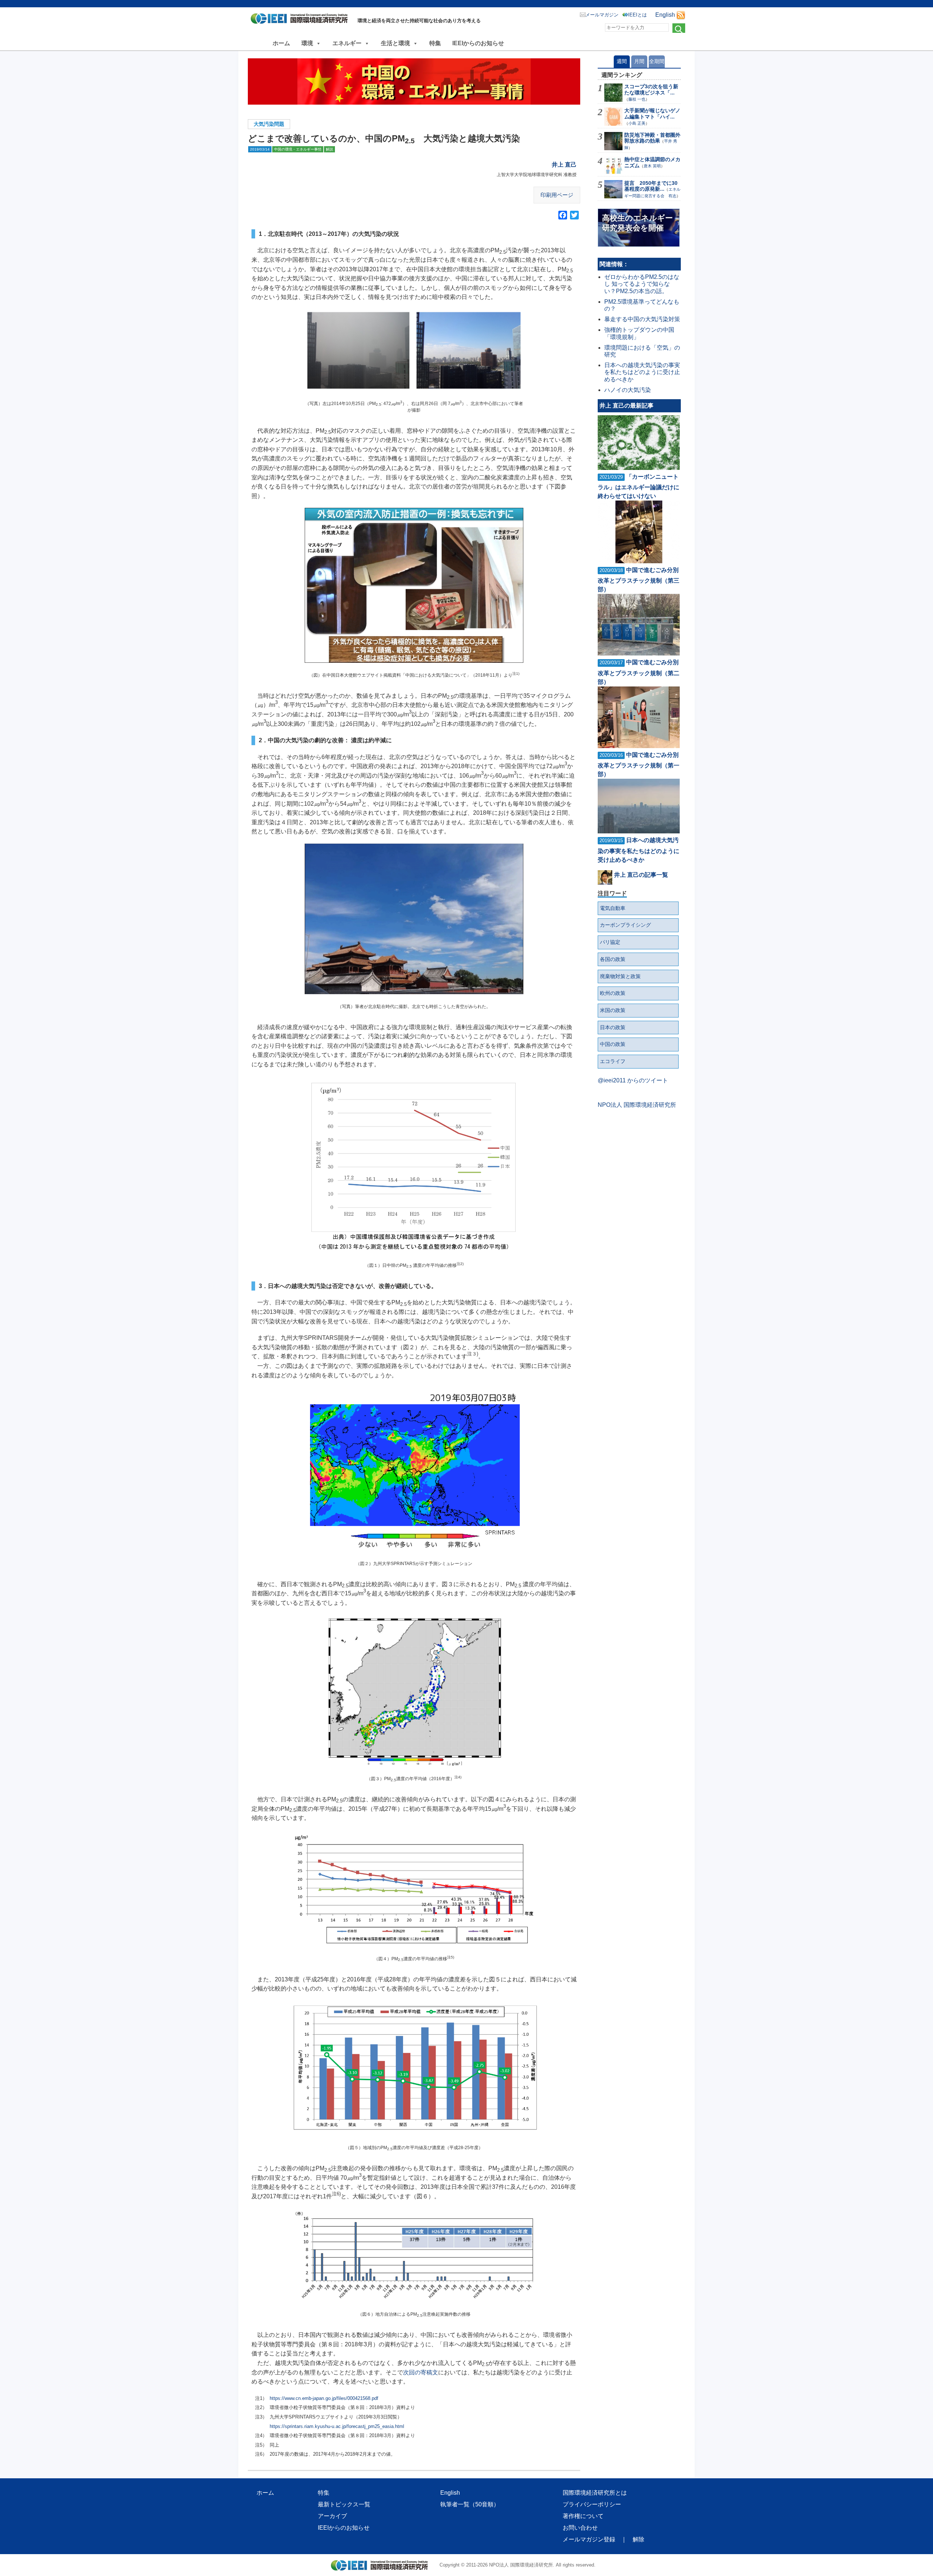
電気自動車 (613, 908)
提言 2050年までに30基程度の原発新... (651, 186)
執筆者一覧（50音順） (470, 2504)
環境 (307, 43)
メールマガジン (602, 15)
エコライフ (613, 1061)
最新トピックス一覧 (344, 2504)
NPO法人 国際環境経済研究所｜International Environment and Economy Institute (301, 20)
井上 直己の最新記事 (626, 406)
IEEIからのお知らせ (478, 43)
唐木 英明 (652, 166)
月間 (639, 61)
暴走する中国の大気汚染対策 (642, 319)
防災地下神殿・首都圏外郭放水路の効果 (652, 138)
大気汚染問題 (269, 124)
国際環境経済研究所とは (595, 2493)
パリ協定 (610, 942)
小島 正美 (637, 123)
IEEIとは (637, 15)
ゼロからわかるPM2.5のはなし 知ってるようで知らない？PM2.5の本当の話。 (642, 284)
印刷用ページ (557, 195)
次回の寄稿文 (421, 2372)
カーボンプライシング (625, 925)
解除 (639, 2539)
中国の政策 (613, 1044)
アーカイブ (332, 2516)
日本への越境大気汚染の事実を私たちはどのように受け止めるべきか (642, 372)
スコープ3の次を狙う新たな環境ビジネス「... (651, 90)
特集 (435, 43)
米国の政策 (613, 1010)
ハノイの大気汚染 (628, 390)
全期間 (657, 61)
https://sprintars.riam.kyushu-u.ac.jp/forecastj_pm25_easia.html (337, 2426)
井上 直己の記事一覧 (641, 875)
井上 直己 (564, 165)
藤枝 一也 (637, 99)
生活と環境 (395, 43)
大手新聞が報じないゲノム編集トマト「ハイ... (652, 114)
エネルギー (347, 43)
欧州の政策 (613, 993)
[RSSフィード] (681, 15)
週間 (622, 61)
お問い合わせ (580, 2528)
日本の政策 (613, 1027)
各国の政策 (613, 959)
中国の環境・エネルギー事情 (298, 149)
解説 (329, 149)
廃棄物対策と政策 (620, 976)
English (665, 15)
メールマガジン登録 (589, 2539)
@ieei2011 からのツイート (633, 1080)
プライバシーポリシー (592, 2504)
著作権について (583, 2516)
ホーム (281, 43)
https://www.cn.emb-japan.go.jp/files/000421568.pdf (324, 2398)
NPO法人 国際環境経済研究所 (637, 1105)
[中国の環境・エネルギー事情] (414, 81)
